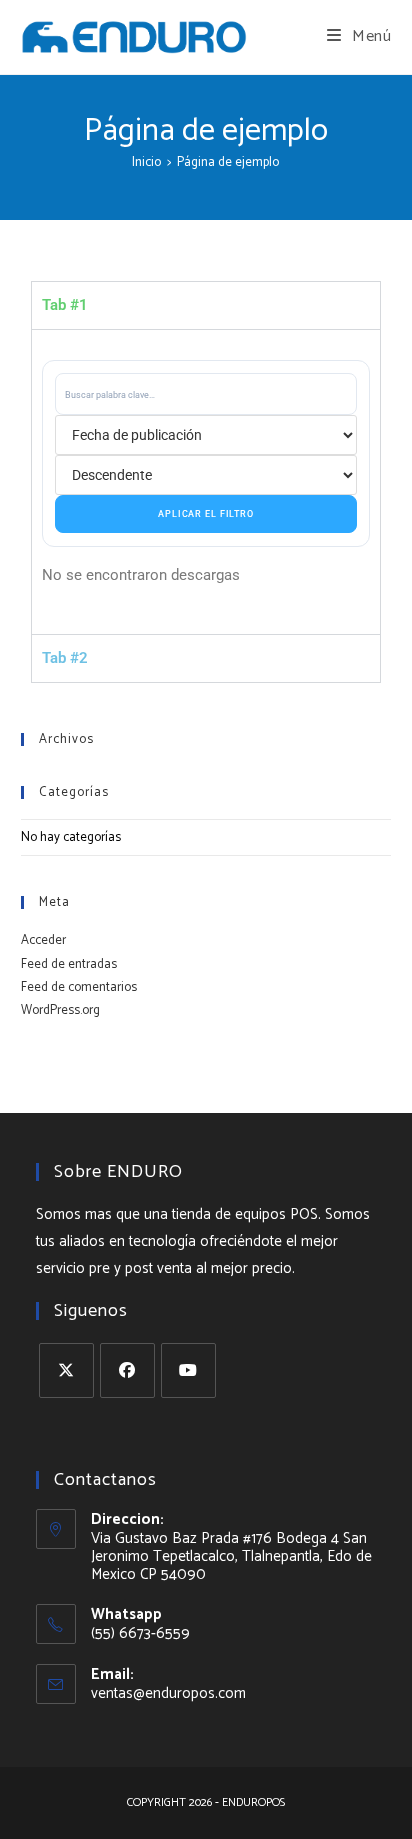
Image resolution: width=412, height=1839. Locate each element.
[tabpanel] (206, 481)
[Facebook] (127, 1370)
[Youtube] (188, 1370)
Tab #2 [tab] (65, 658)
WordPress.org (60, 1010)
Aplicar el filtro (206, 514)
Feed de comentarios (79, 987)
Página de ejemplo (228, 162)
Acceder (43, 940)
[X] (66, 1370)
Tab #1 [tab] (65, 305)
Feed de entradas (69, 964)
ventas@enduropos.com (168, 1693)
